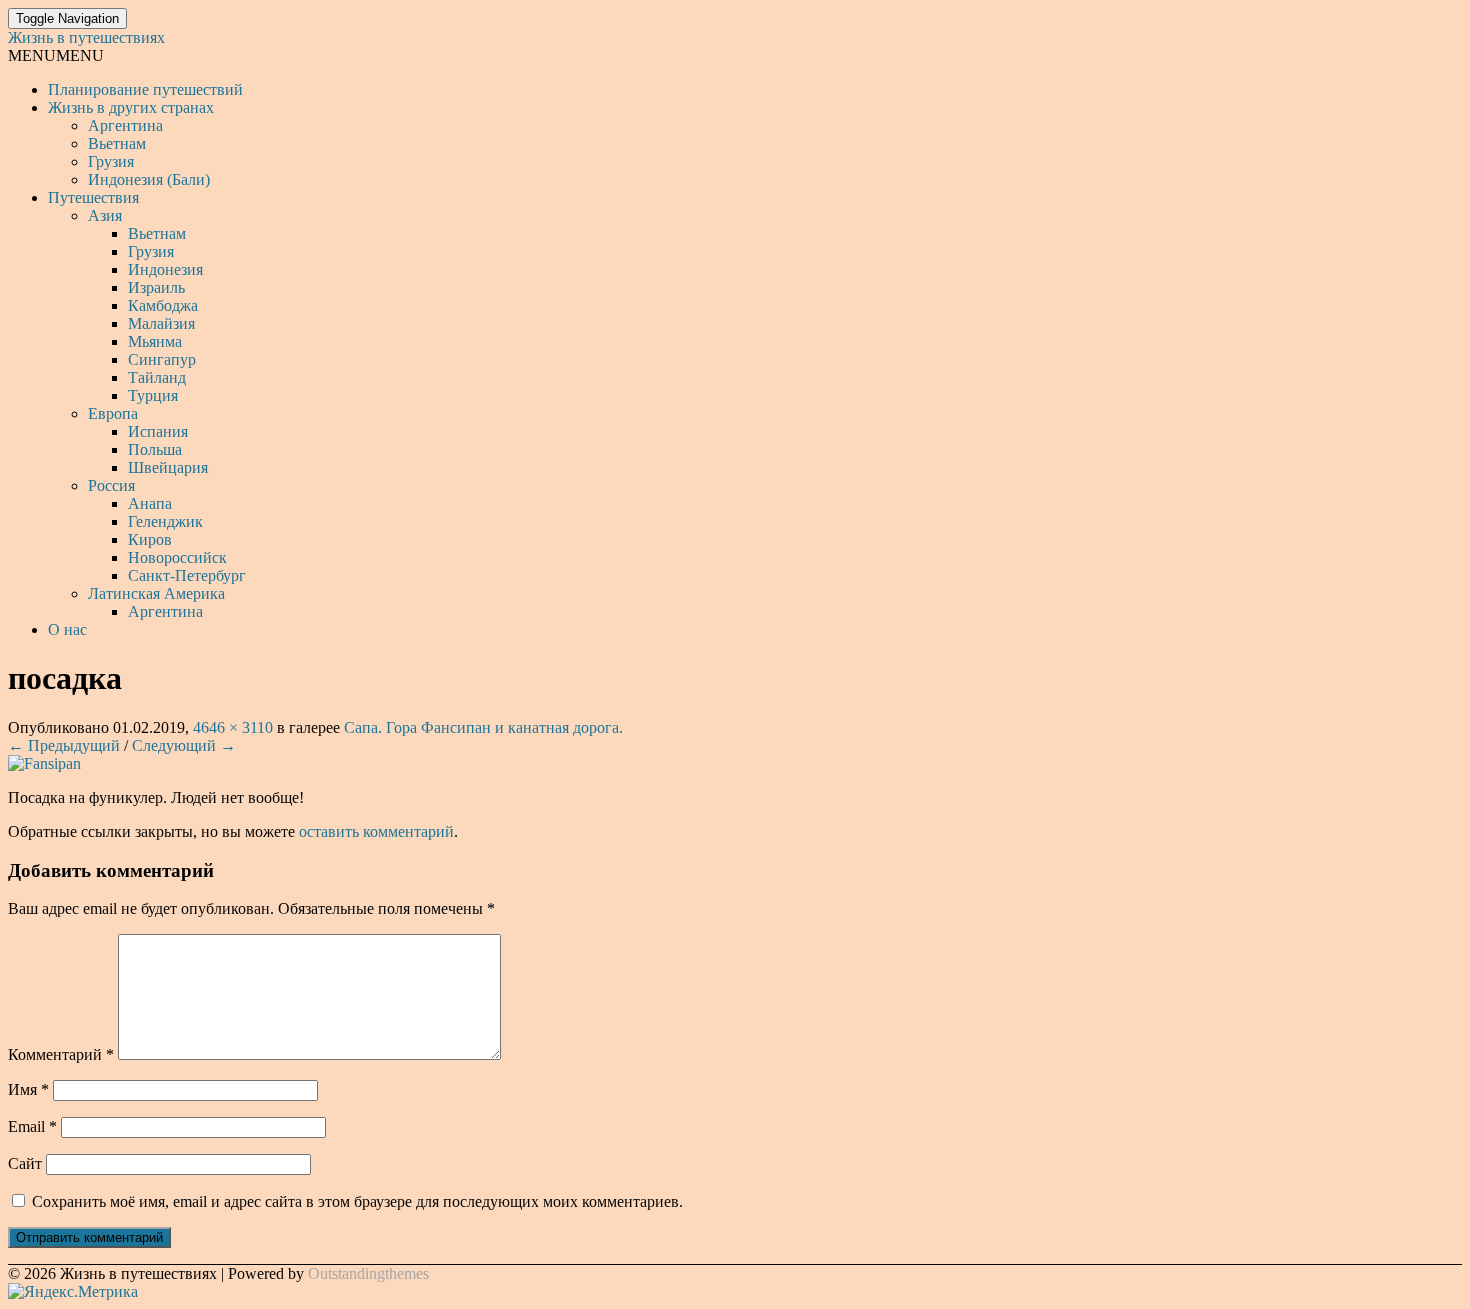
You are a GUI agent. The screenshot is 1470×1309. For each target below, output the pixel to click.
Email (32, 1126)
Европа (113, 413)
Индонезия (165, 269)
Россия (111, 485)
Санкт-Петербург (187, 575)
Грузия (111, 161)
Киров (150, 539)
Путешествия (93, 197)
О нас (67, 629)
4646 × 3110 (233, 727)
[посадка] (44, 763)
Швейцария (168, 467)
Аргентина (125, 125)
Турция (153, 395)
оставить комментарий (376, 831)
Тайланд (157, 377)
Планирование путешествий (145, 89)
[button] (56, 55)
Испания (158, 431)
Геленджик (165, 521)
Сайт (25, 1163)
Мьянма (155, 341)
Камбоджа (163, 305)
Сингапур (162, 359)
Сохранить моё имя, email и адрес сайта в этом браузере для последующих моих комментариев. (357, 1201)
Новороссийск (177, 557)
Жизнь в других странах (131, 107)
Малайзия (161, 323)
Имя (28, 1089)
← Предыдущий (64, 745)
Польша (155, 449)
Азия (105, 215)
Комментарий (61, 1054)
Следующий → (184, 745)
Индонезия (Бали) (149, 179)
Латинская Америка (156, 593)
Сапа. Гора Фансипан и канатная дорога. (483, 727)
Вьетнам (117, 143)
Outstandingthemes (368, 1273)
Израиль (156, 287)
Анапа (150, 503)
